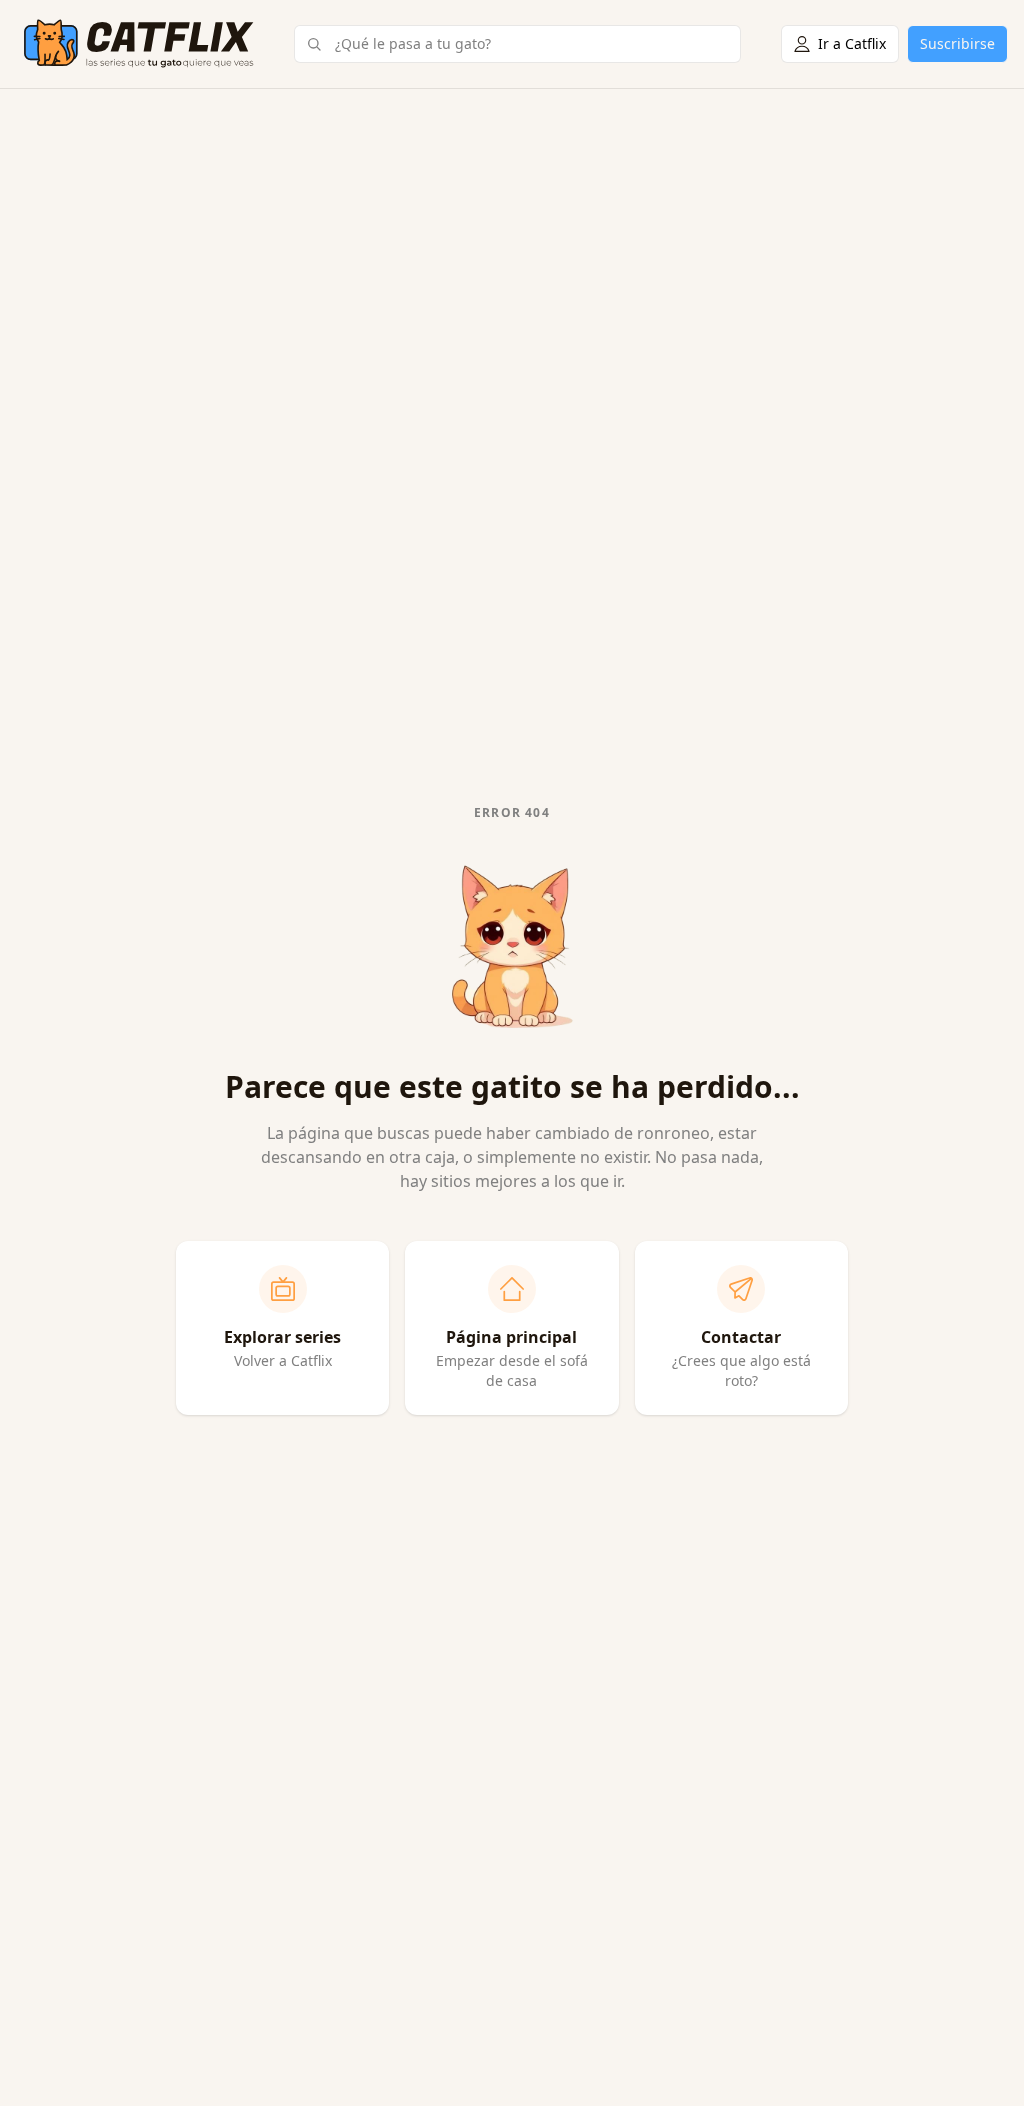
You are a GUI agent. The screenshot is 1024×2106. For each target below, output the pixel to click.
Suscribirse (957, 43)
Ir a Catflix (852, 43)
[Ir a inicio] (139, 44)
